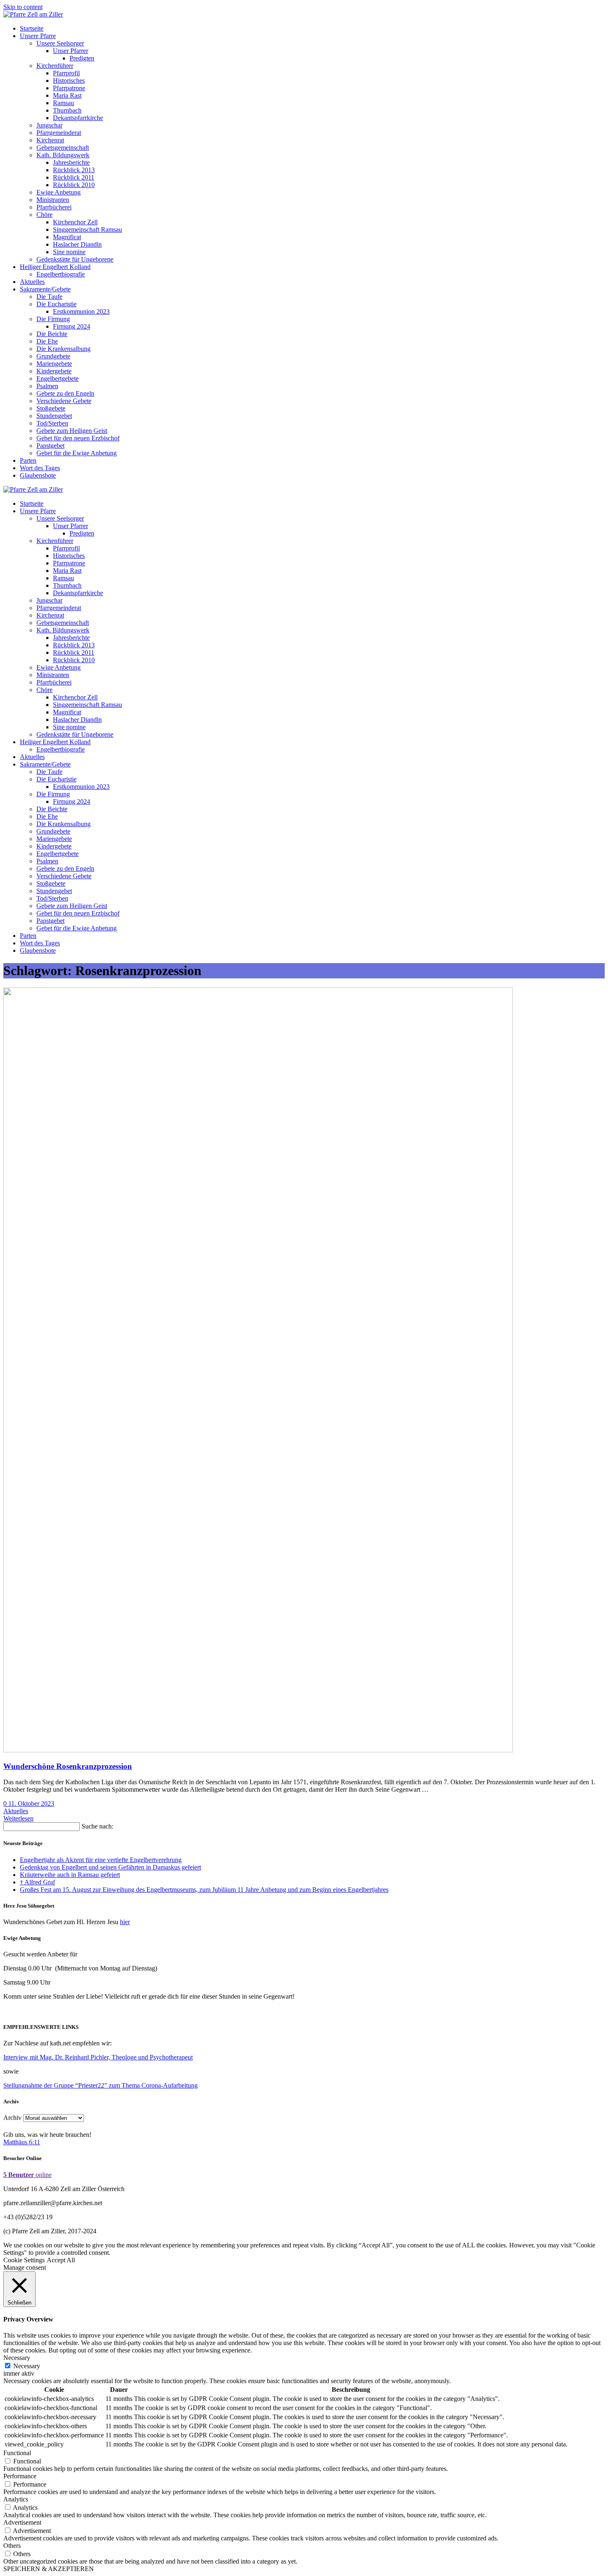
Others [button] (12, 2546)
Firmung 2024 (72, 326)
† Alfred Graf (37, 1882)
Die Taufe (49, 297)
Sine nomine (69, 252)
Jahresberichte (71, 162)
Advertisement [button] (22, 2522)
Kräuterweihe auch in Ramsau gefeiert (70, 1875)
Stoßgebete (51, 408)
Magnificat (67, 237)
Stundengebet (54, 416)
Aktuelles (32, 282)
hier (125, 1922)
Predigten (82, 58)
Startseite (32, 28)
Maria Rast (67, 95)
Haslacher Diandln (77, 244)
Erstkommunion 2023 (81, 311)
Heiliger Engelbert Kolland (55, 267)
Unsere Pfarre (38, 36)
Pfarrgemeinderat (59, 133)
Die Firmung (53, 319)
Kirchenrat (50, 140)
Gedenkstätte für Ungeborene (75, 259)
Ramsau (63, 103)
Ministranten (53, 200)
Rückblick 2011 (74, 177)
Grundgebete (53, 356)
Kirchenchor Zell (75, 222)
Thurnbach (67, 110)
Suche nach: (97, 1826)
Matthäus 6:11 (22, 2142)
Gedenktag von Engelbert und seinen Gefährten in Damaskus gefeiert (110, 1867)
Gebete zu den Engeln (65, 393)
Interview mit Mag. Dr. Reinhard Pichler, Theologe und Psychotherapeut (98, 2057)
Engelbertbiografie (61, 274)
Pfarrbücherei (54, 207)
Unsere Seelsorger (60, 43)
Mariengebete (54, 364)
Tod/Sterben (52, 423)
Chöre (44, 215)
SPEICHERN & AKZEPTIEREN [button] (49, 2569)
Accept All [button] (61, 2260)
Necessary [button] (17, 2358)
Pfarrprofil (66, 73)
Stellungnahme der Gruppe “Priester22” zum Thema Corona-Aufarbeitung (101, 2085)
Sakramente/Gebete (45, 289)
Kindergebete (54, 371)
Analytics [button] (16, 2499)
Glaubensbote (38, 475)
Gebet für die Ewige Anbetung (77, 453)
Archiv (12, 2118)
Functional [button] (17, 2453)
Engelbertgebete (57, 378)
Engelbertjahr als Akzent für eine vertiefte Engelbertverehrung (101, 1860)
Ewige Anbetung (59, 192)
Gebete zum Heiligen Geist (72, 431)
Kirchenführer (55, 66)
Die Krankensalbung (63, 349)
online (28, 2175)
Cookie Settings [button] (24, 2260)
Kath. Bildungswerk (63, 155)
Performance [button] (20, 2476)
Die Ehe (47, 341)
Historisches (69, 80)
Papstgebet (50, 446)
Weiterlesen (18, 1818)
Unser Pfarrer (71, 51)
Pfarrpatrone (69, 88)
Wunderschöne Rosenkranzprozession (68, 1766)
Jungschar (49, 125)
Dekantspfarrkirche (78, 118)
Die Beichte (52, 334)
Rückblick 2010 (74, 185)
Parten (28, 460)
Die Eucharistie (56, 304)
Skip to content (23, 7)
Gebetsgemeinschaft (63, 148)
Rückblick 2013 (74, 170)
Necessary (27, 2366)
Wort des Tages (40, 468)
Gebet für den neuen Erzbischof (78, 438)
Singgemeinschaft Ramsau (87, 229)
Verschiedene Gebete (64, 401)
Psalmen (47, 386)
